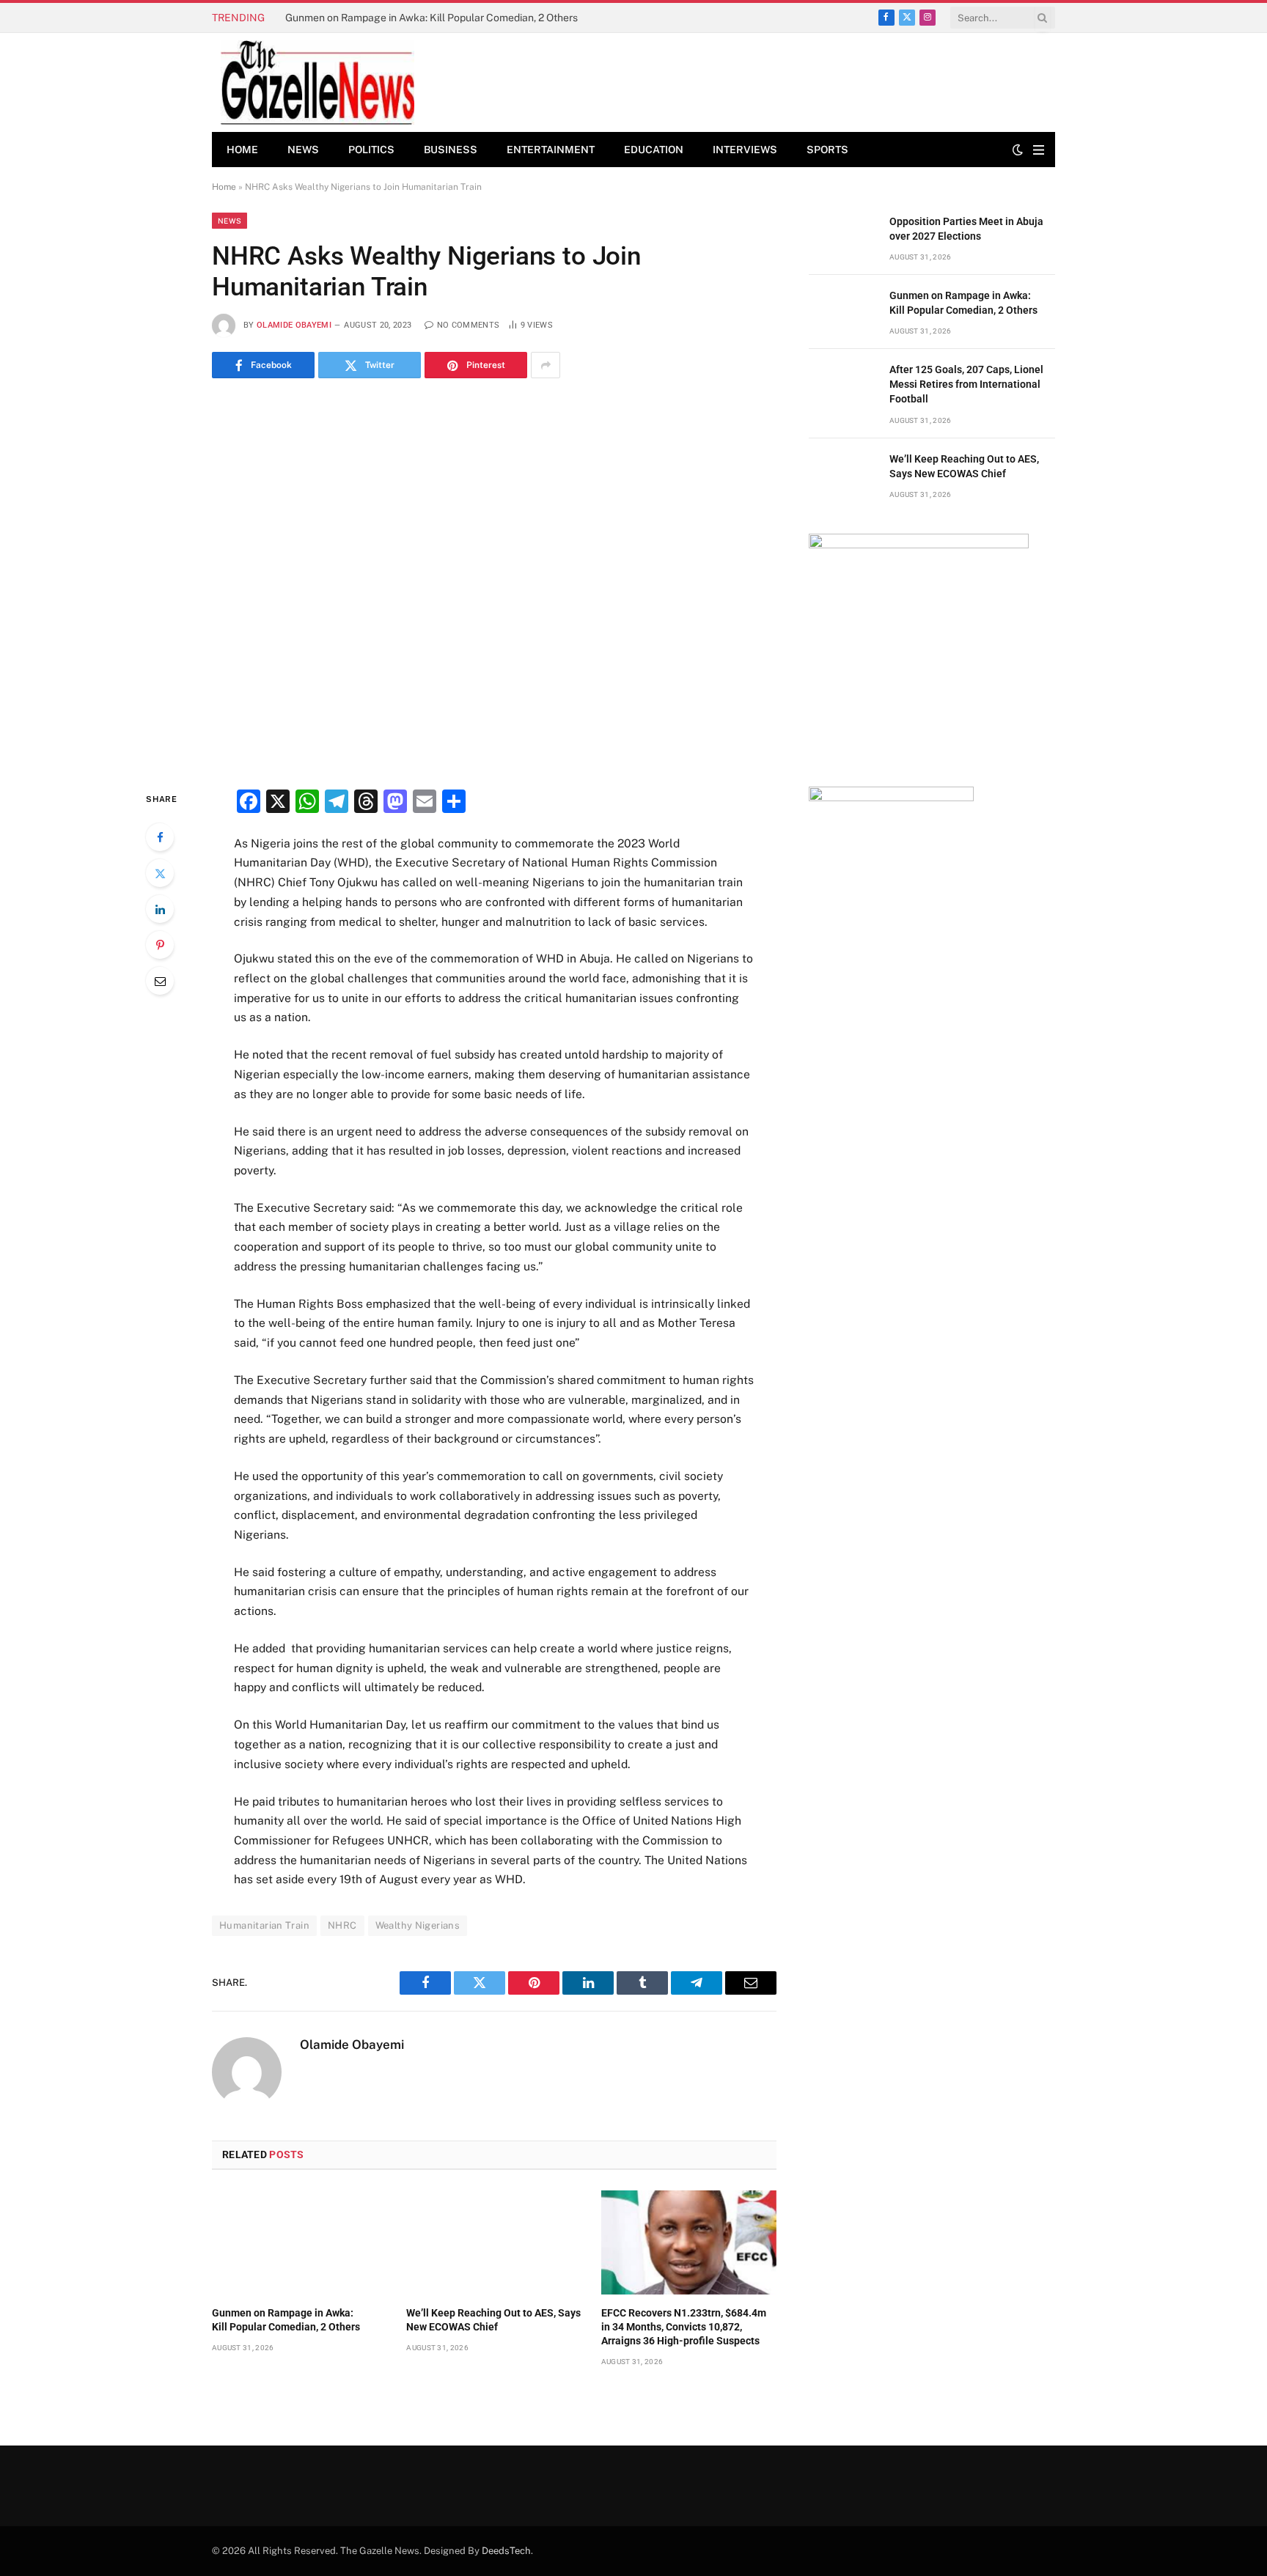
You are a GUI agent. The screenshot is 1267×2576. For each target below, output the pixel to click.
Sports (827, 150)
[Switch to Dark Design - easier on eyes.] (1018, 150)
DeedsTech (506, 2551)
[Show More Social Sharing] (546, 365)
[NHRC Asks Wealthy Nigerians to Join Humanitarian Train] (494, 581)
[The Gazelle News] (317, 82)
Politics (371, 150)
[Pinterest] (160, 945)
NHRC (342, 1925)
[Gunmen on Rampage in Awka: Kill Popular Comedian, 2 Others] (300, 2242)
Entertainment (551, 150)
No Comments (468, 325)
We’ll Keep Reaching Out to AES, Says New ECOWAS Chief (493, 2320)
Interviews (745, 150)
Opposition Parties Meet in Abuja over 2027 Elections (966, 229)
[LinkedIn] (160, 909)
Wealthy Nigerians (418, 1925)
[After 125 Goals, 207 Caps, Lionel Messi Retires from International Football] (842, 386)
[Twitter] (160, 873)
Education (654, 150)
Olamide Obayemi (294, 325)
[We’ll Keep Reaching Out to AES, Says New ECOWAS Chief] (494, 2242)
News (303, 150)
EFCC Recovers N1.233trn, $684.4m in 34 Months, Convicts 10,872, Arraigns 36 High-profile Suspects (684, 2327)
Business (451, 150)
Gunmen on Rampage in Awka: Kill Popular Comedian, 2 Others (433, 18)
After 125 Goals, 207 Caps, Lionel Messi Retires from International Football (966, 384)
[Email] (160, 981)
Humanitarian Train (264, 1925)
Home (242, 150)
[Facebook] (160, 837)
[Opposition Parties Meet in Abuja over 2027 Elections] (842, 238)
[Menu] (1039, 150)
